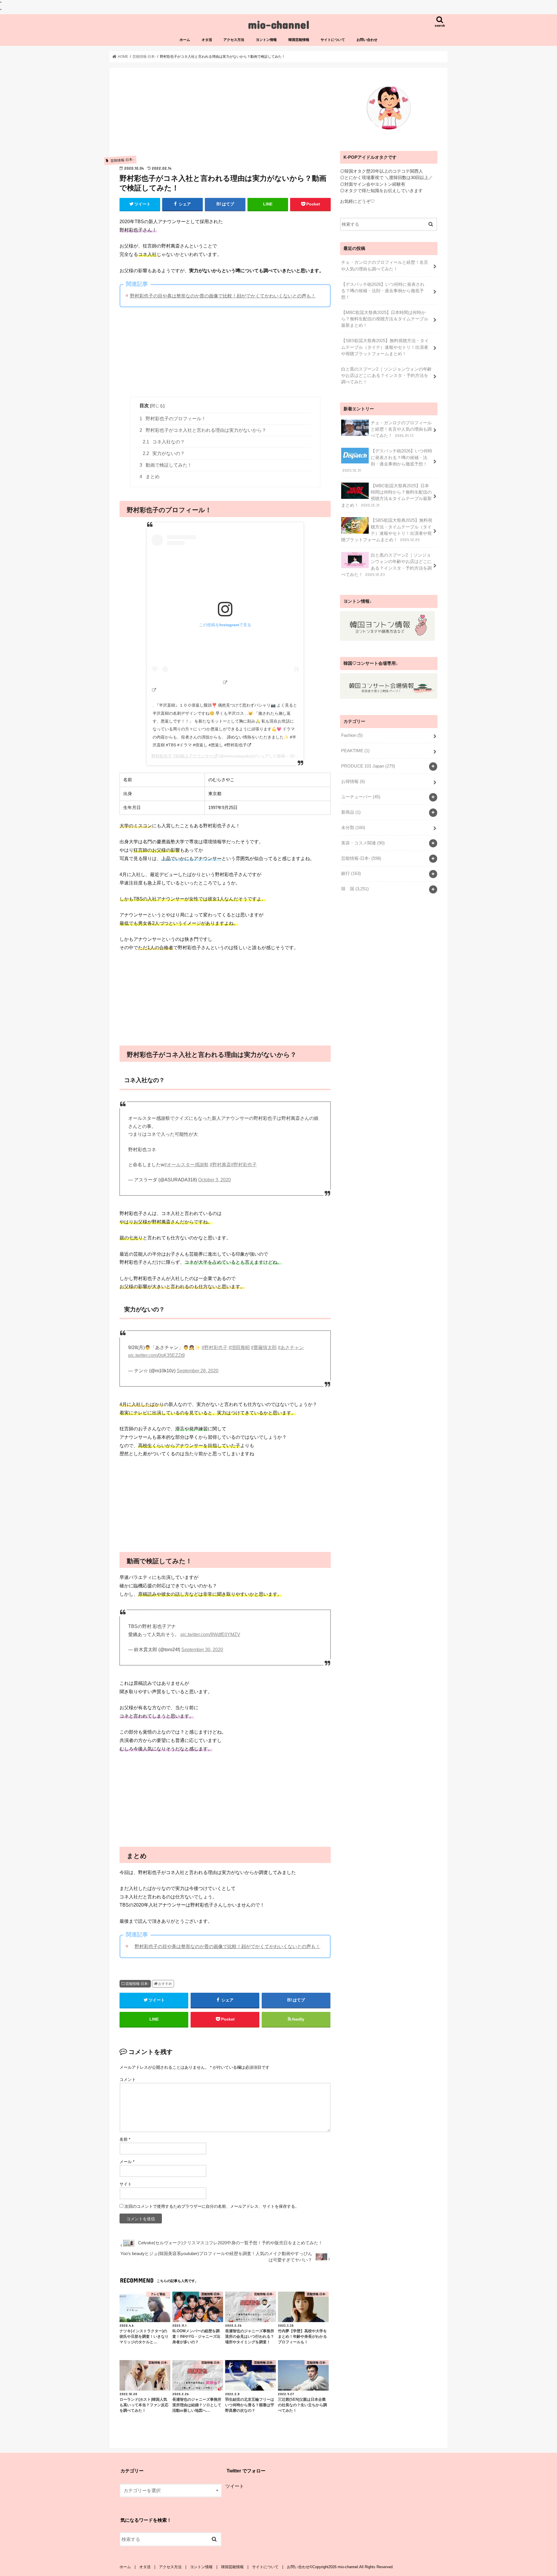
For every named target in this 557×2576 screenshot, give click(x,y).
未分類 (353, 828)
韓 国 (355, 889)
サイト (126, 2184)
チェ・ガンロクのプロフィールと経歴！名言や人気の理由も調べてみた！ (385, 266)
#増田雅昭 (239, 1347)
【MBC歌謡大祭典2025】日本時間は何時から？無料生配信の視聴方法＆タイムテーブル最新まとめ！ (385, 319)
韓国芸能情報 (299, 40)
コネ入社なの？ (164, 442)
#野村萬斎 (220, 1165)
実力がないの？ (164, 453)
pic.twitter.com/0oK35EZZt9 (157, 1355)
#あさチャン (291, 1347)
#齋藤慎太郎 (264, 1347)
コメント (128, 2079)
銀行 (351, 873)
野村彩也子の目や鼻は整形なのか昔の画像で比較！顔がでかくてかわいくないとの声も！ (223, 296)
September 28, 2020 (198, 1371)
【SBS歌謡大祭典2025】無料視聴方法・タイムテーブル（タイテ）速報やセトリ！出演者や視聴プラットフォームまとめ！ (385, 347)
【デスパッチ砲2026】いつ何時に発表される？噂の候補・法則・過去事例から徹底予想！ (383, 291)
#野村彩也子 (244, 1165)
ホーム (185, 40)
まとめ (150, 477)
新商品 (351, 812)
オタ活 (207, 40)
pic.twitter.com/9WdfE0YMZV (210, 1634)
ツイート (235, 2486)
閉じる (157, 406)
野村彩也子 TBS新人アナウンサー (182, 756)
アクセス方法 (234, 40)
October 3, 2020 (215, 1180)
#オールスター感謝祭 (186, 1165)
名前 (125, 2139)
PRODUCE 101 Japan (368, 766)
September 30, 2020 (202, 1650)
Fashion (352, 735)
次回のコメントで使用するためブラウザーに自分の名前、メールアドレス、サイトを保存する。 (212, 2206)
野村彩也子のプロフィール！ (173, 419)
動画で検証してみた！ (166, 465)
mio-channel (279, 24)
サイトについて (333, 40)
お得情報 (353, 781)
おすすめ (165, 1984)
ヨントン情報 (266, 40)
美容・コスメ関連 (363, 843)
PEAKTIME (355, 751)
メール (127, 2162)
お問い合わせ (367, 40)
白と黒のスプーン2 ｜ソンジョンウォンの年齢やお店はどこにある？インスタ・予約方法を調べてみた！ (386, 376)
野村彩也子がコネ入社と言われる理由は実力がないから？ (203, 430)
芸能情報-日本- (137, 1984)
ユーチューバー (361, 797)
